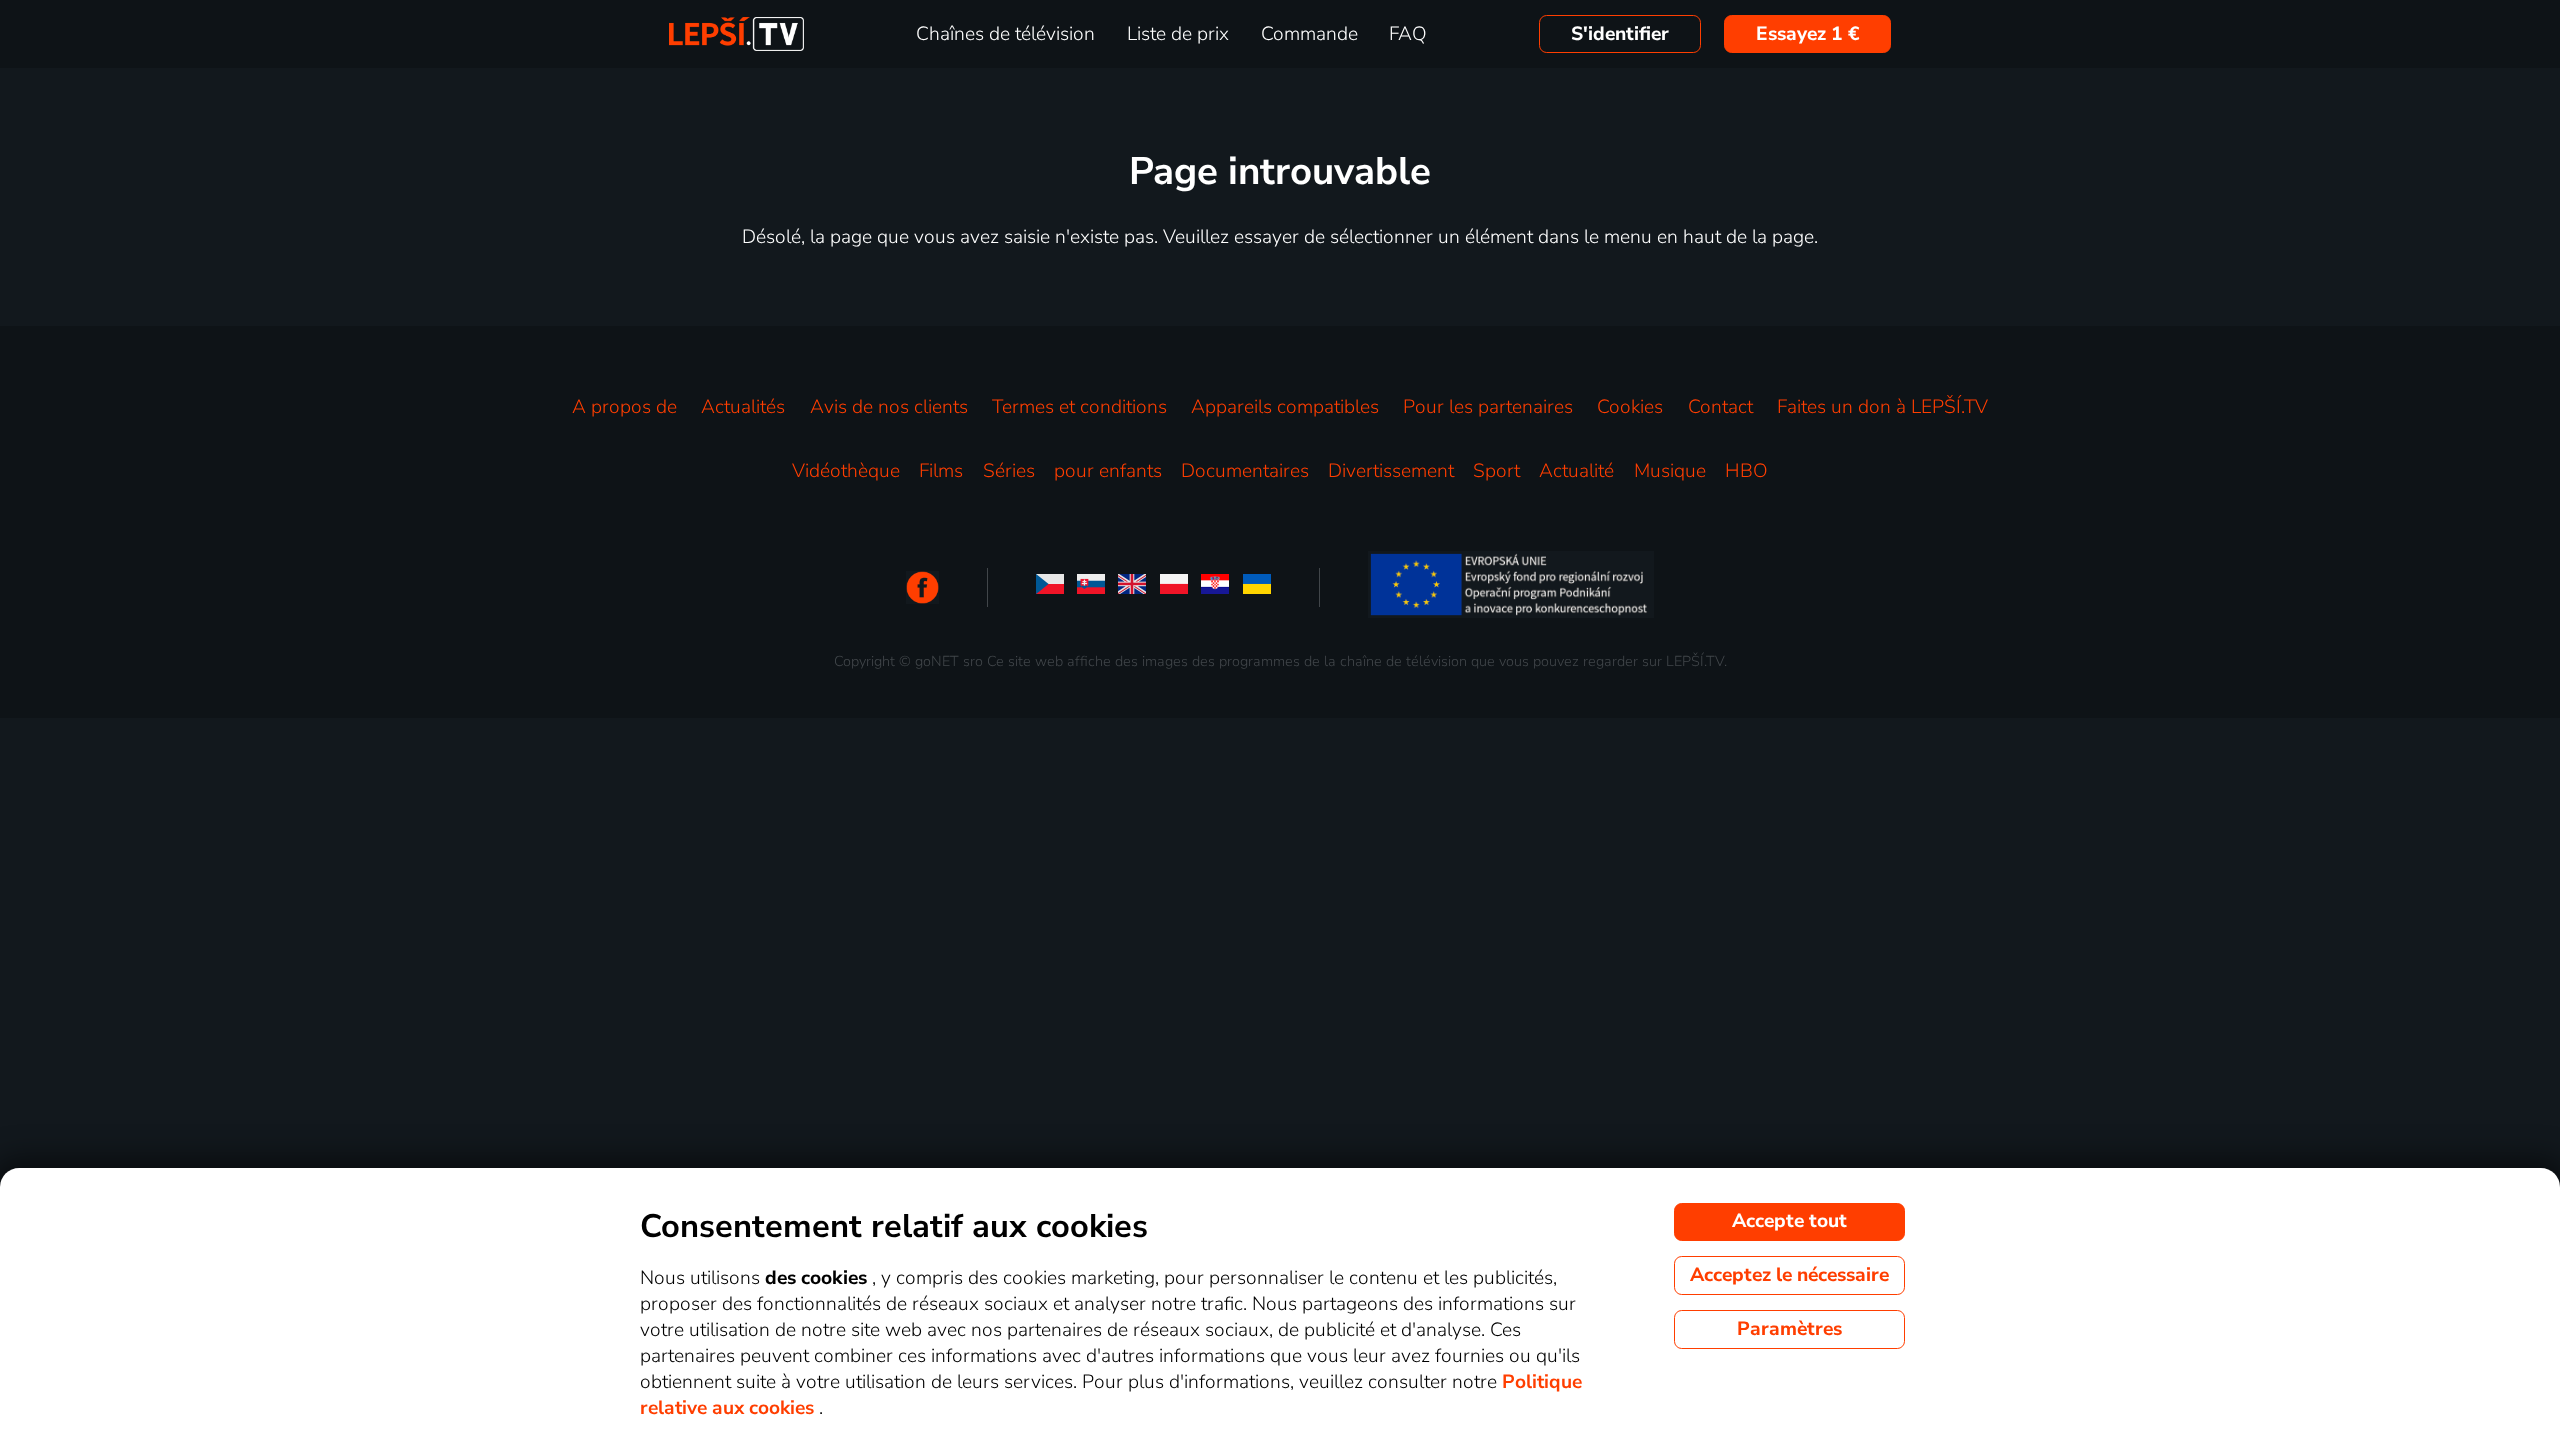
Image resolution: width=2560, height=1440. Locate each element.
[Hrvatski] (1215, 587)
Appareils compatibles (1285, 407)
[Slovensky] (1091, 587)
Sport (1496, 471)
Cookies (1630, 407)
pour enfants (1108, 471)
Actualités (743, 407)
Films (941, 471)
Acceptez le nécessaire (1789, 1275)
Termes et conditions (1079, 407)
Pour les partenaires (1488, 407)
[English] (1132, 587)
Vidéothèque (846, 471)
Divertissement (1391, 471)
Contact (1720, 407)
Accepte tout (1789, 1221)
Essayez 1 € (1808, 34)
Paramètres (1789, 1329)
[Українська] (1257, 587)
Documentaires (1245, 471)
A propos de (624, 407)
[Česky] (1050, 587)
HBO (1746, 471)
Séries (1009, 471)
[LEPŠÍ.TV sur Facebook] (922, 587)
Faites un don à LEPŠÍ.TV (1882, 407)
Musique (1670, 471)
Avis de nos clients (889, 407)
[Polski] (1174, 587)
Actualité (1576, 471)
